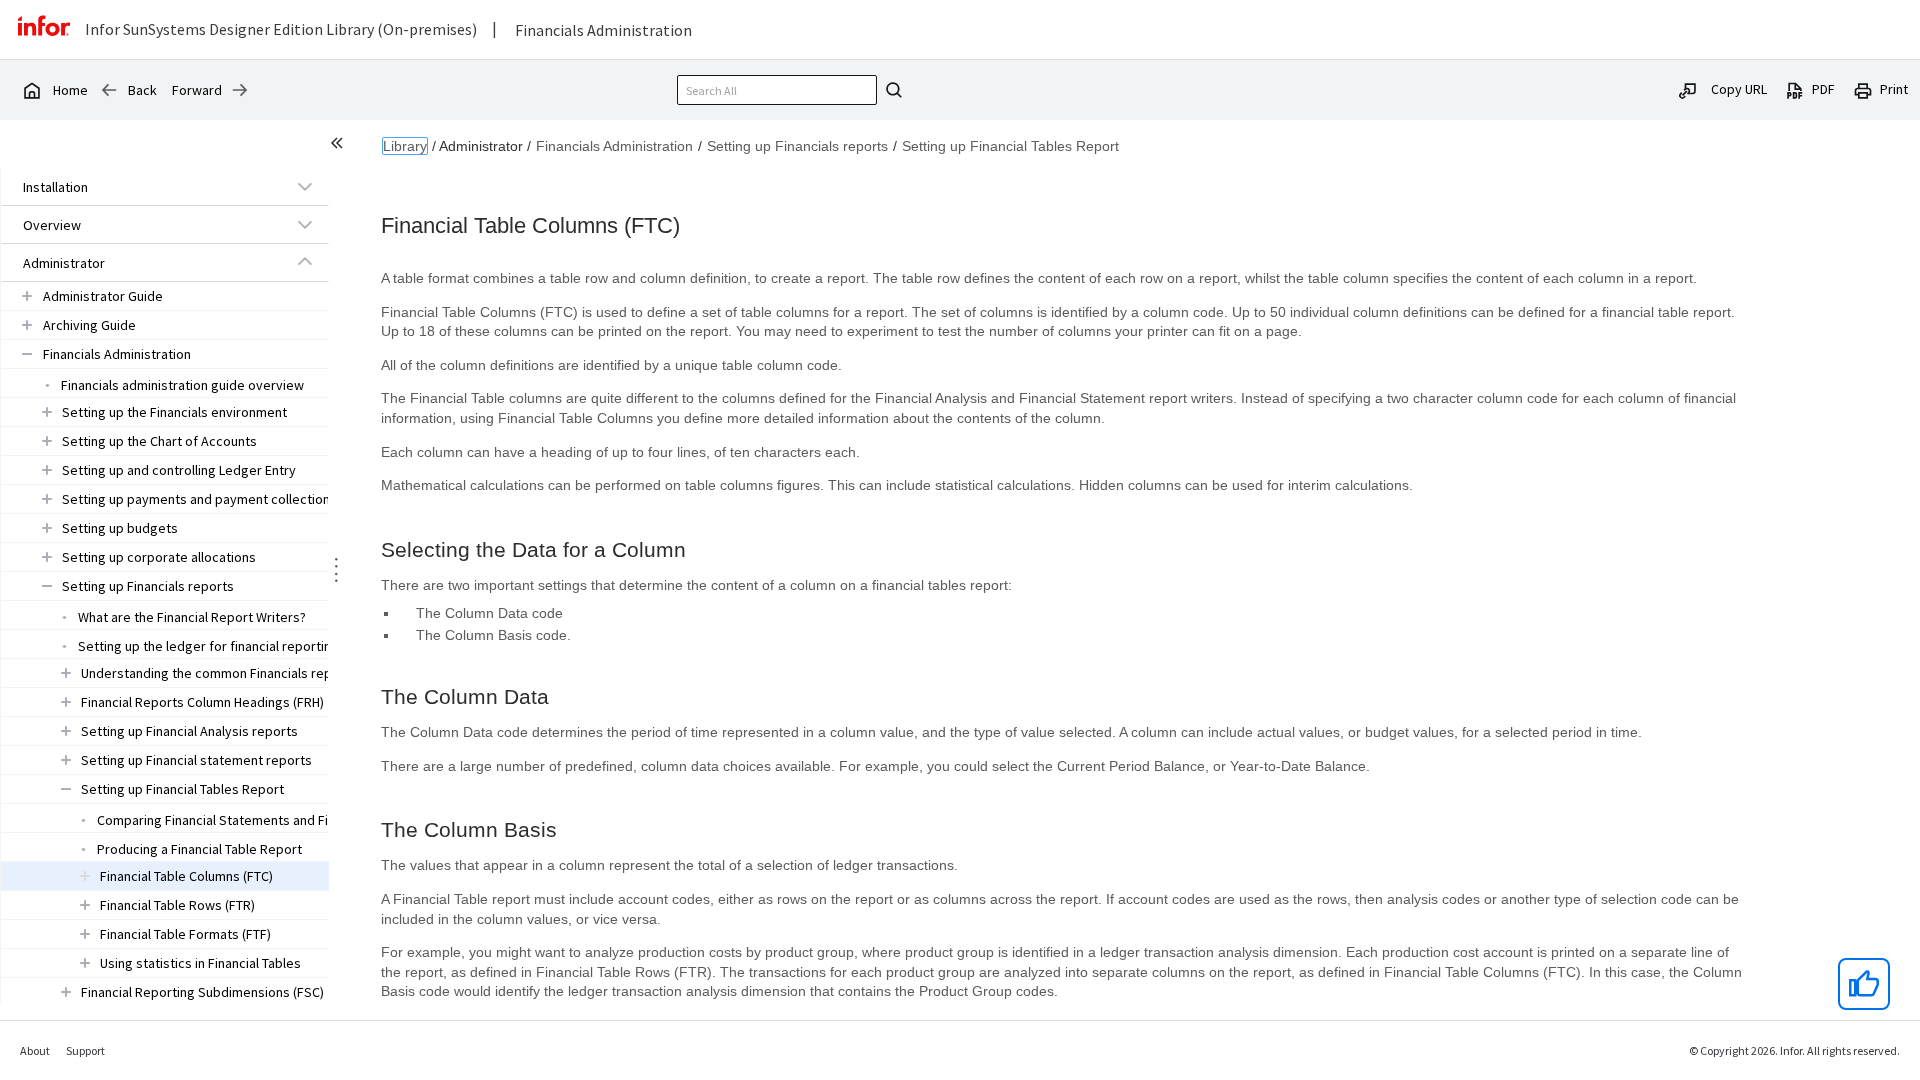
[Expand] (305, 186)
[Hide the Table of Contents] (340, 146)
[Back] (109, 90)
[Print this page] (1863, 89)
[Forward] (240, 90)
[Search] (891, 90)
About (35, 1050)
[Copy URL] (1688, 89)
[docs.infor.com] (31, 90)
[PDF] (1795, 89)
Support (85, 1050)
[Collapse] (305, 262)
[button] (142, 187)
